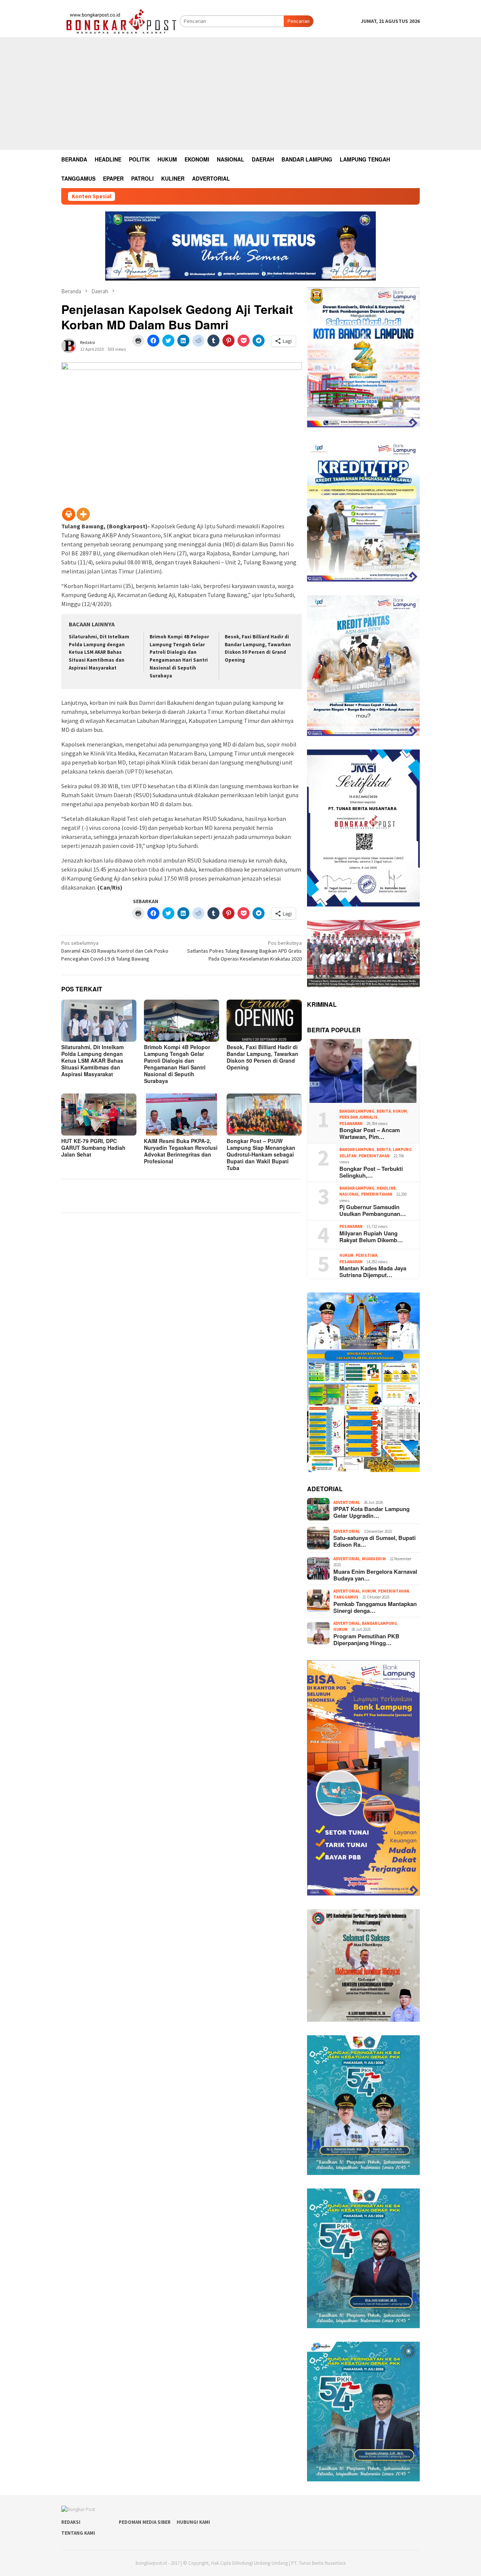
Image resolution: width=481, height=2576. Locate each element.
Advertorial (347, 1502)
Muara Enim (374, 1559)
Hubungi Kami (193, 2522)
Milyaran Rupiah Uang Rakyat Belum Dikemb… (371, 1237)
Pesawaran (351, 1124)
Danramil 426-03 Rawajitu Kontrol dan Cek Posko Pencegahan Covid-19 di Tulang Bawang (115, 951)
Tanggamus (346, 1597)
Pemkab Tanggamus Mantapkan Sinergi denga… (375, 1607)
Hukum (400, 1111)
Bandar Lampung (357, 1111)
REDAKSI (71, 2522)
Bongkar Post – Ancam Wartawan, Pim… (370, 1133)
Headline (386, 1188)
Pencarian (299, 21)
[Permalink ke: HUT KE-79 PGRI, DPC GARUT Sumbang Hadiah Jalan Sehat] (99, 1115)
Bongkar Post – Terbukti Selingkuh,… (371, 1172)
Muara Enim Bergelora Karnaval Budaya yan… (375, 1575)
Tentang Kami (78, 2533)
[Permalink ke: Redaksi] (69, 345)
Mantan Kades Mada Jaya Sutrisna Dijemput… (373, 1271)
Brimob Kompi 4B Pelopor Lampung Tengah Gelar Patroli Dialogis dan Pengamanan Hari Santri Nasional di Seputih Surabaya (177, 1064)
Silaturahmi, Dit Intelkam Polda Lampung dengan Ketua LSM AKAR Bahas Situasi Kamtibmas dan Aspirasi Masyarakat (99, 652)
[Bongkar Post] (120, 21)
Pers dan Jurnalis (358, 1117)
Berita (384, 1111)
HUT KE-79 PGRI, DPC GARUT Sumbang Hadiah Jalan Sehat (93, 1148)
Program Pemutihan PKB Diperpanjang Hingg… (366, 1639)
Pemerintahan (374, 1156)
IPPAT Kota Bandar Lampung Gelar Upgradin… (371, 1512)
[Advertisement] (240, 94)
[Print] (69, 514)
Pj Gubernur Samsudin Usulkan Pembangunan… (373, 1210)
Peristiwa (366, 1255)
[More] (83, 514)
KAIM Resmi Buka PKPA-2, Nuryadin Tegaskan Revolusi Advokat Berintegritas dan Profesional (181, 1151)
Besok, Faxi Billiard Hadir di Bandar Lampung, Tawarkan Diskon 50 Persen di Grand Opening (262, 1057)
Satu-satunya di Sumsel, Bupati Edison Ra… (374, 1541)
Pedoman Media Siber (145, 2522)
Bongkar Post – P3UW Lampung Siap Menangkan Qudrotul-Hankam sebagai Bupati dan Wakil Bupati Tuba (261, 1154)
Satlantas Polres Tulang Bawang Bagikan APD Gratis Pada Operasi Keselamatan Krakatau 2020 (244, 951)
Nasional (349, 1194)
